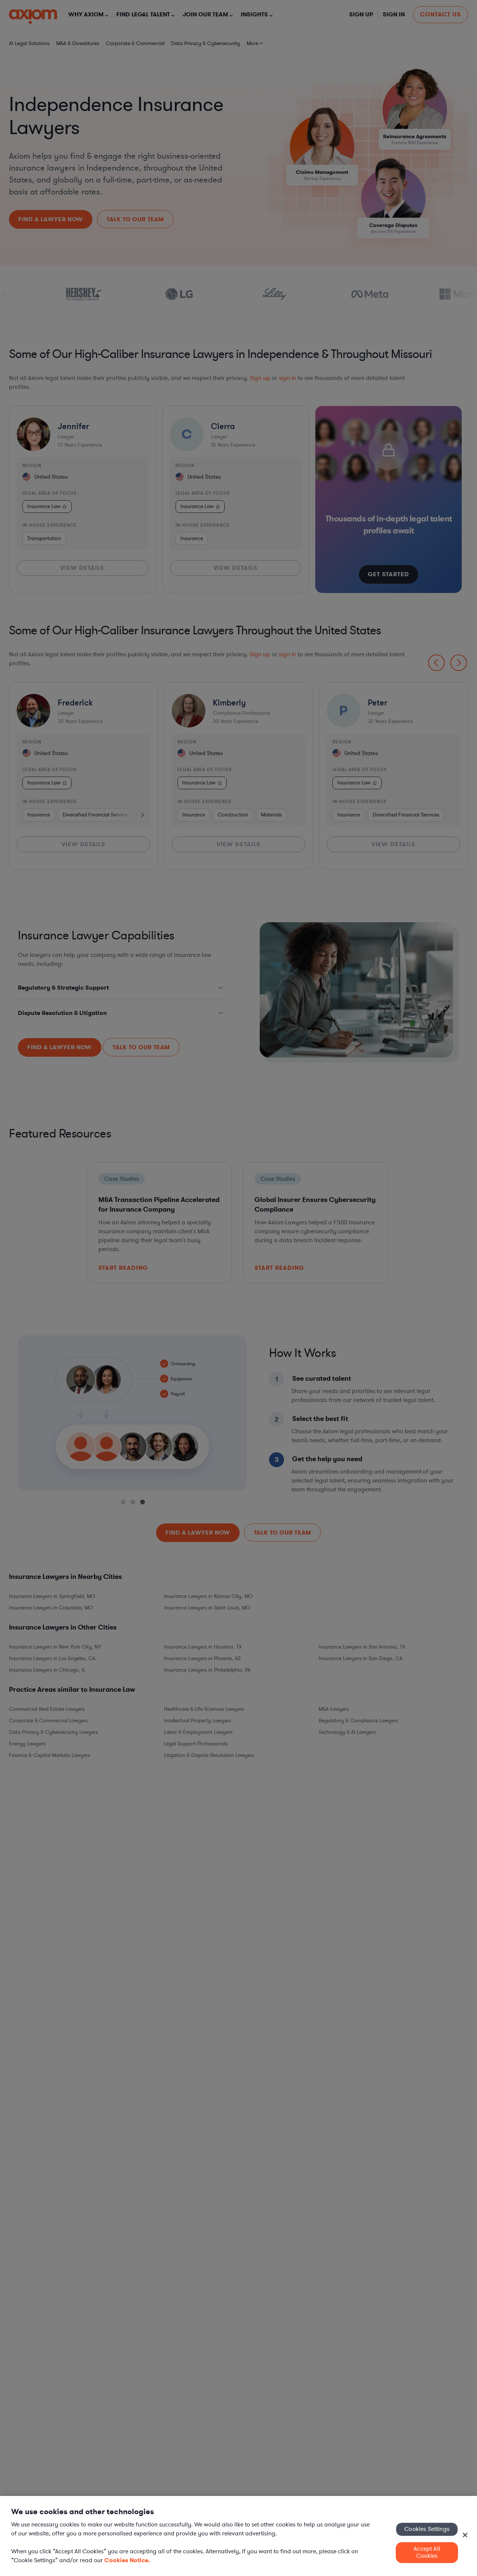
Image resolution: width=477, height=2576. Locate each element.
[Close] (465, 2535)
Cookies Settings (427, 2529)
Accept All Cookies (427, 2552)
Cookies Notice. (127, 2560)
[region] (238, 2536)
